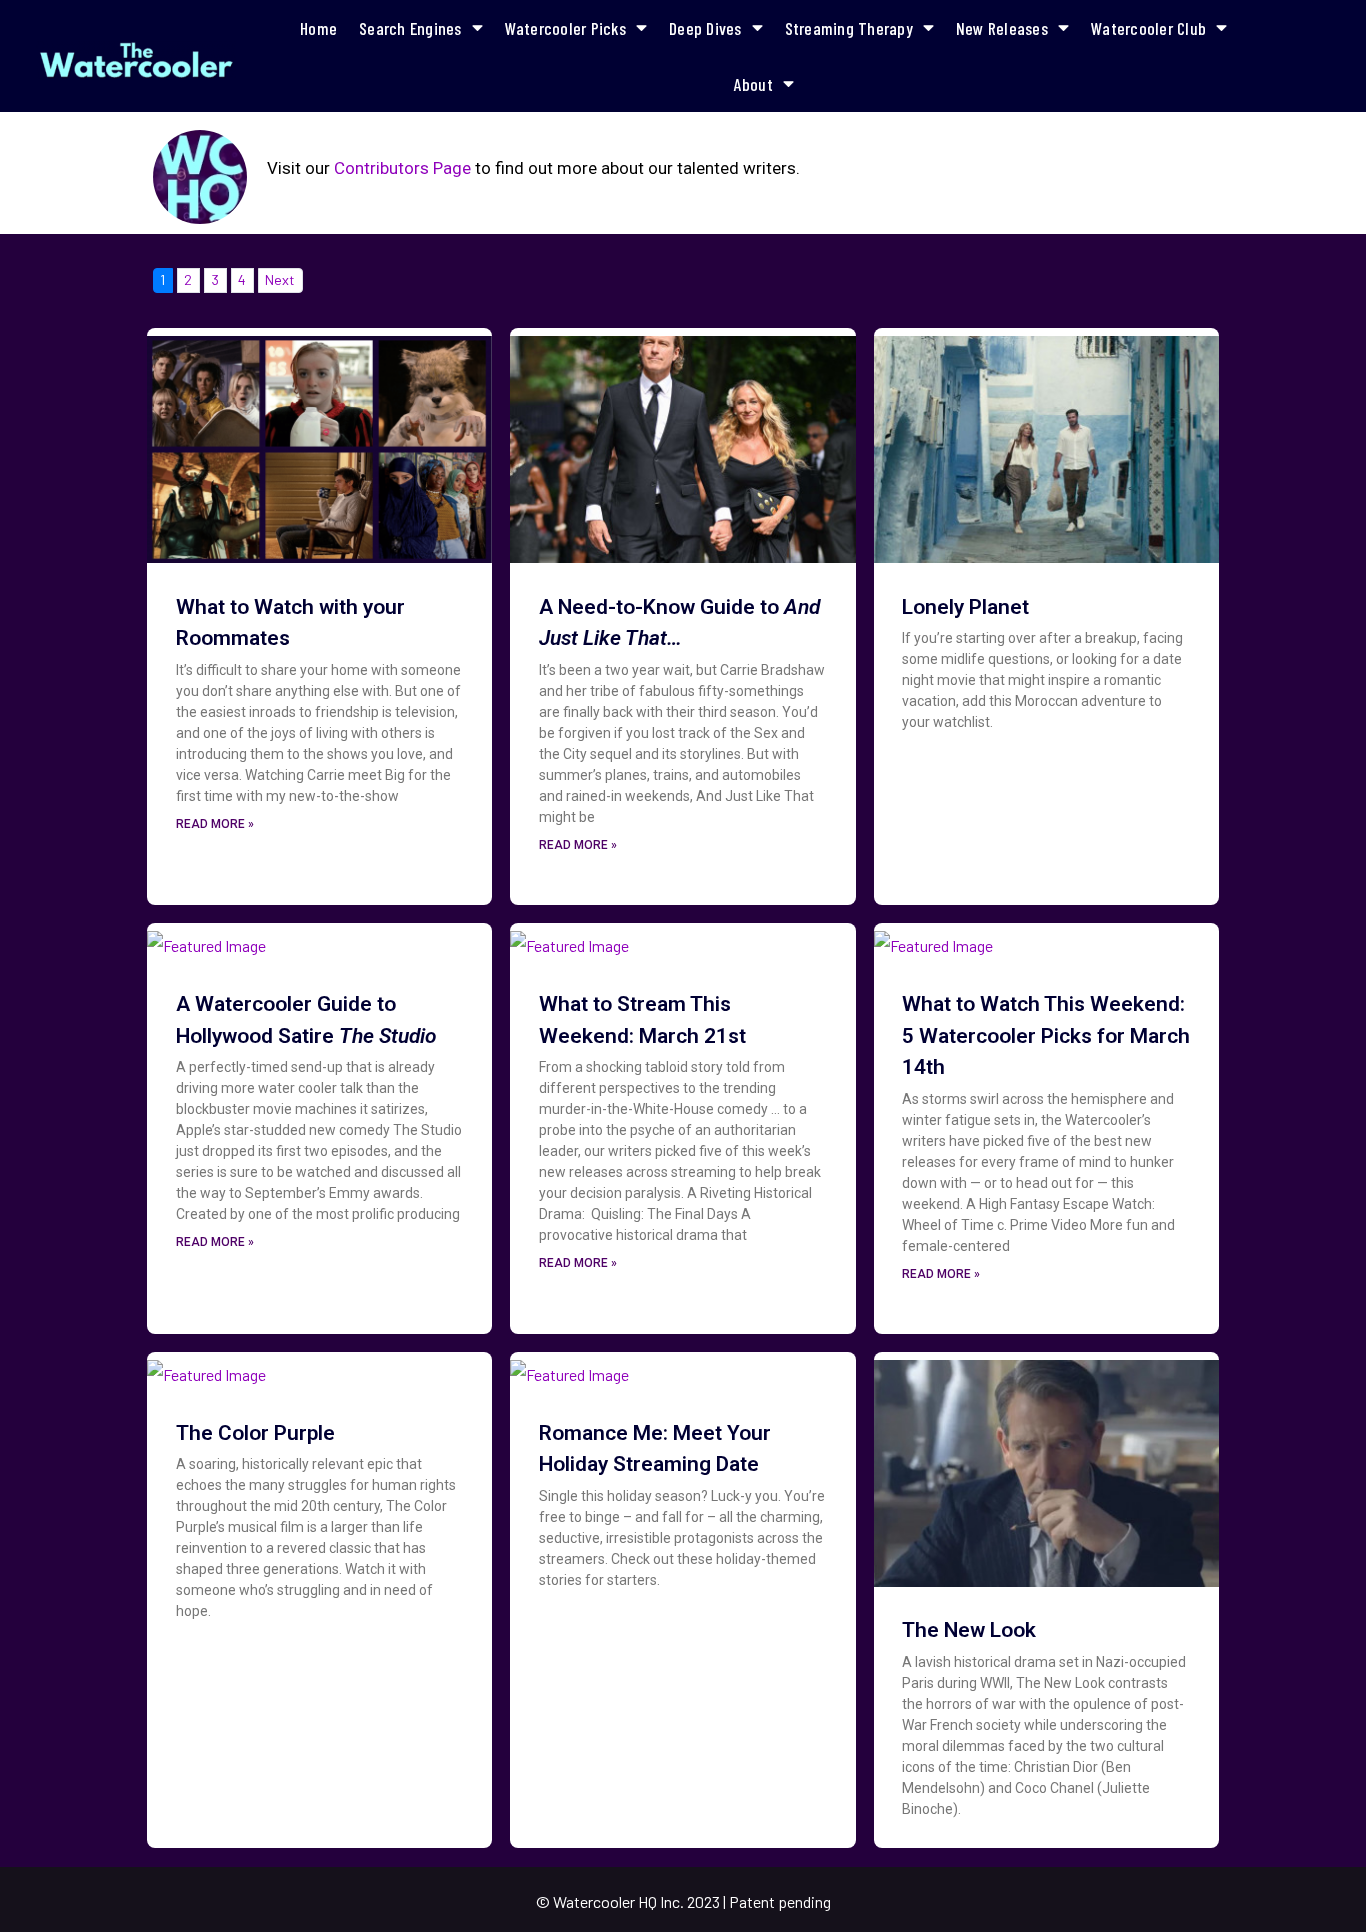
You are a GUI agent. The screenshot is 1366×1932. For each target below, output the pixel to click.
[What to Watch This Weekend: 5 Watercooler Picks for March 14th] (933, 939)
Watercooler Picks (565, 28)
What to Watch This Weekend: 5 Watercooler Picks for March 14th (1046, 1035)
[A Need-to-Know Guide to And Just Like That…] (682, 443)
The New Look (969, 1630)
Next (280, 279)
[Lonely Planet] (1046, 443)
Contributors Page (402, 168)
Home (318, 28)
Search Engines (410, 28)
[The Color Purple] (206, 1367)
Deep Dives (705, 28)
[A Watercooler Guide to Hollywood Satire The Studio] (206, 939)
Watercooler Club (1148, 28)
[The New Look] (1046, 1466)
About (753, 84)
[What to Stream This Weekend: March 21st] (569, 939)
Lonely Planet (965, 607)
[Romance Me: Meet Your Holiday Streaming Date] (569, 1367)
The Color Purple (255, 1433)
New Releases (1002, 28)
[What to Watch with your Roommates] (319, 443)
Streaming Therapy (849, 28)
